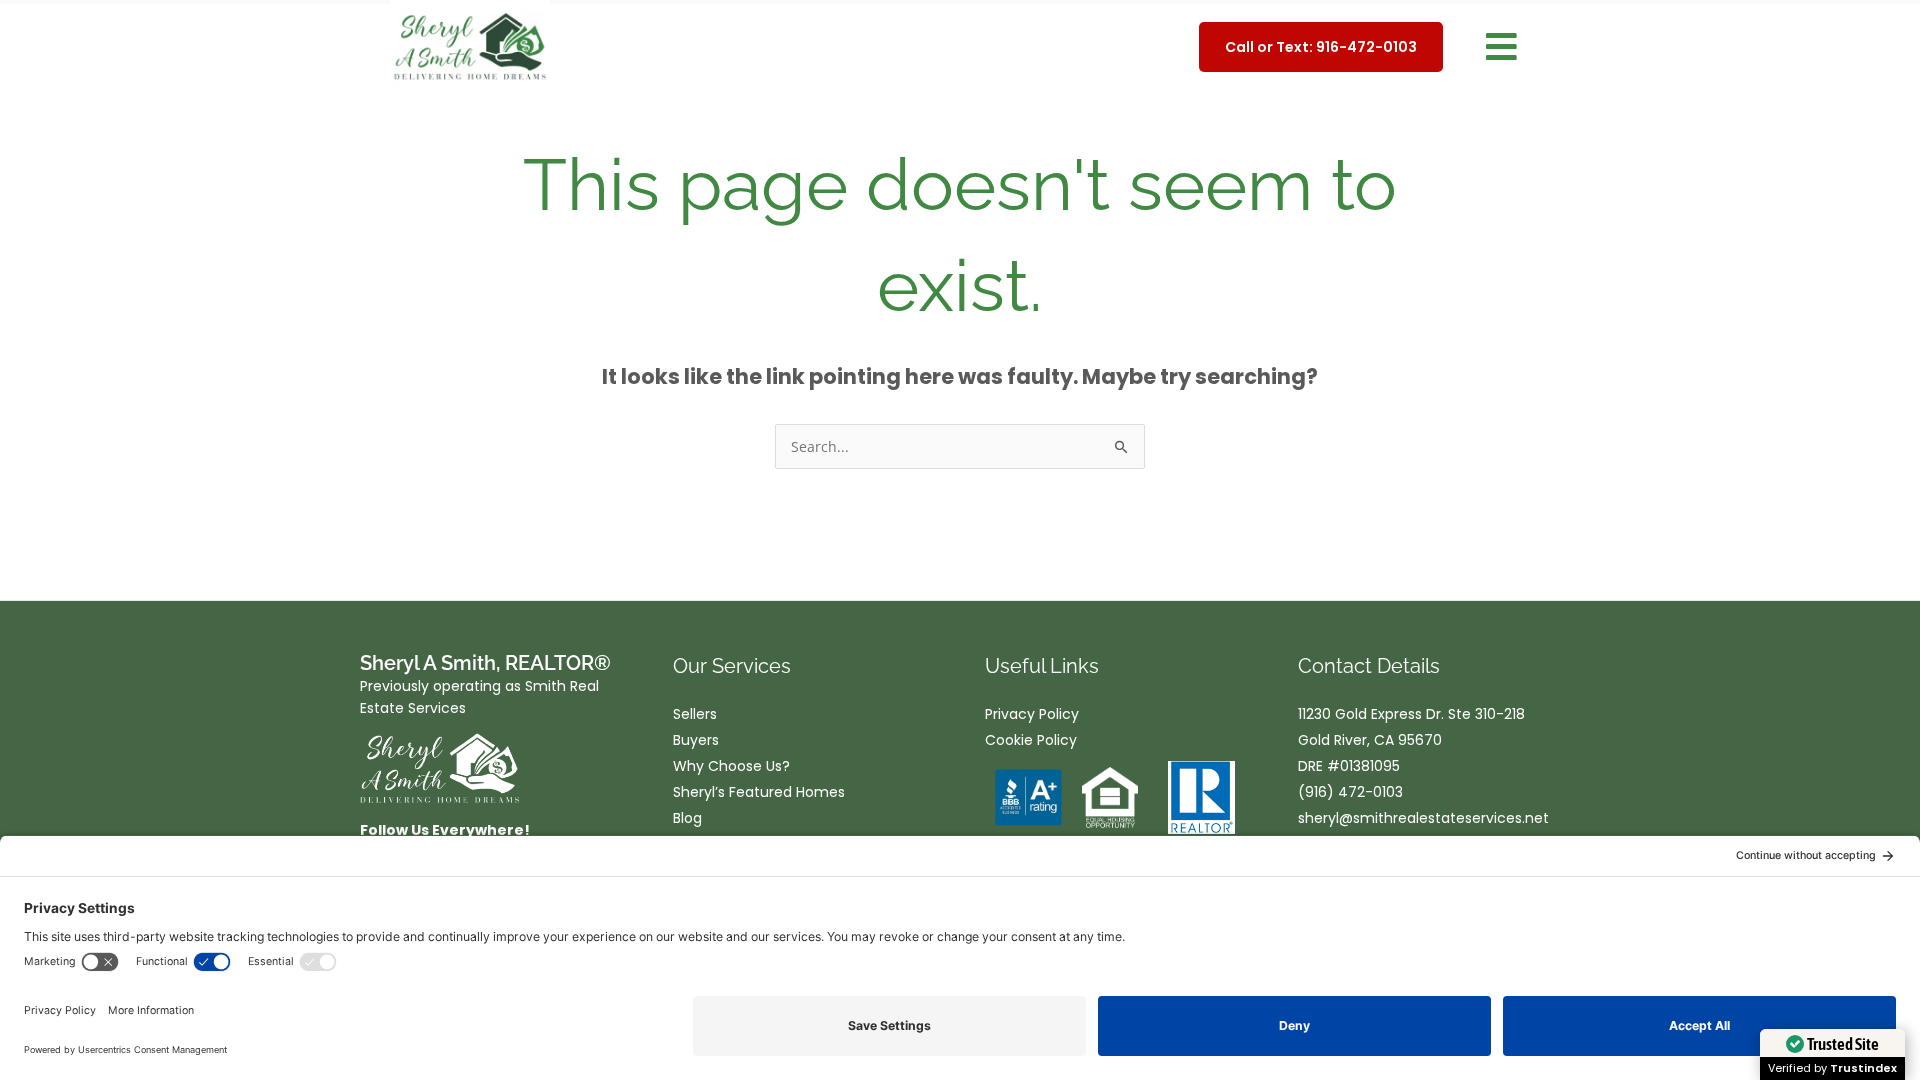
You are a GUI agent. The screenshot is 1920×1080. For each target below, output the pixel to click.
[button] (1501, 47)
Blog (687, 818)
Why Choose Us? (731, 766)
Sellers (695, 714)
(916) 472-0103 (1350, 792)
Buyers (696, 740)
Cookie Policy (1031, 740)
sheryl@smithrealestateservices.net (1423, 818)
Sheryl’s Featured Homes (759, 792)
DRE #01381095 (1349, 766)
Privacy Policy (1032, 714)
